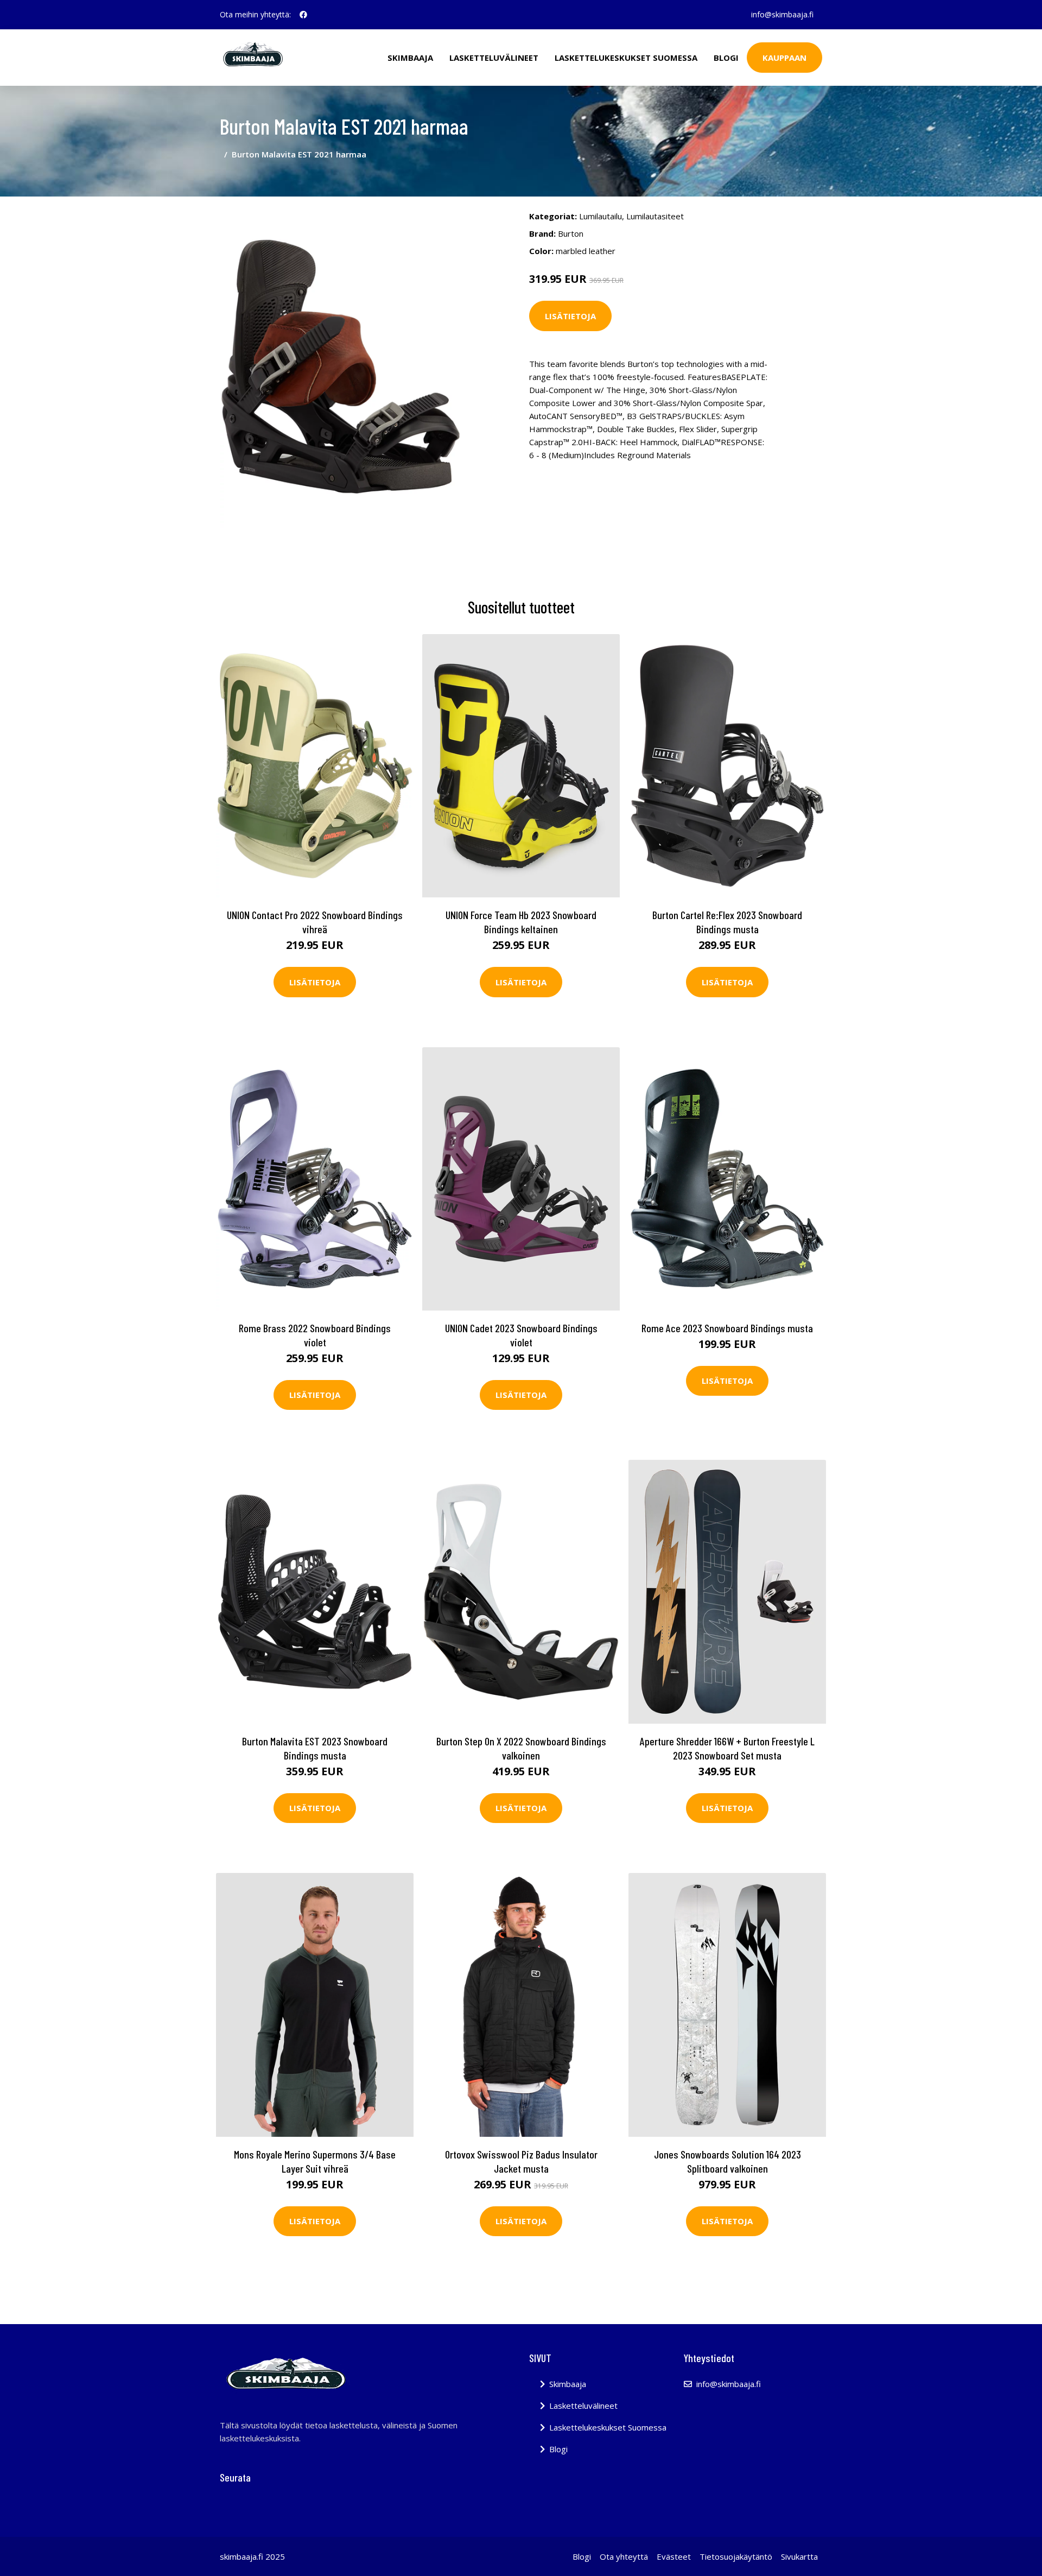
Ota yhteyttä (624, 2556)
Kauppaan (784, 58)
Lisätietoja (570, 316)
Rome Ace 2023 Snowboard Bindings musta (727, 1328)
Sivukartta (799, 2556)
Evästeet (674, 2556)
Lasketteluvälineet (494, 58)
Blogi (726, 58)
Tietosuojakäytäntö (736, 2556)
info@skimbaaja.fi (782, 14)
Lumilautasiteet (655, 216)
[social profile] (303, 15)
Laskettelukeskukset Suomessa (626, 58)
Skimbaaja (410, 58)
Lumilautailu (601, 216)
